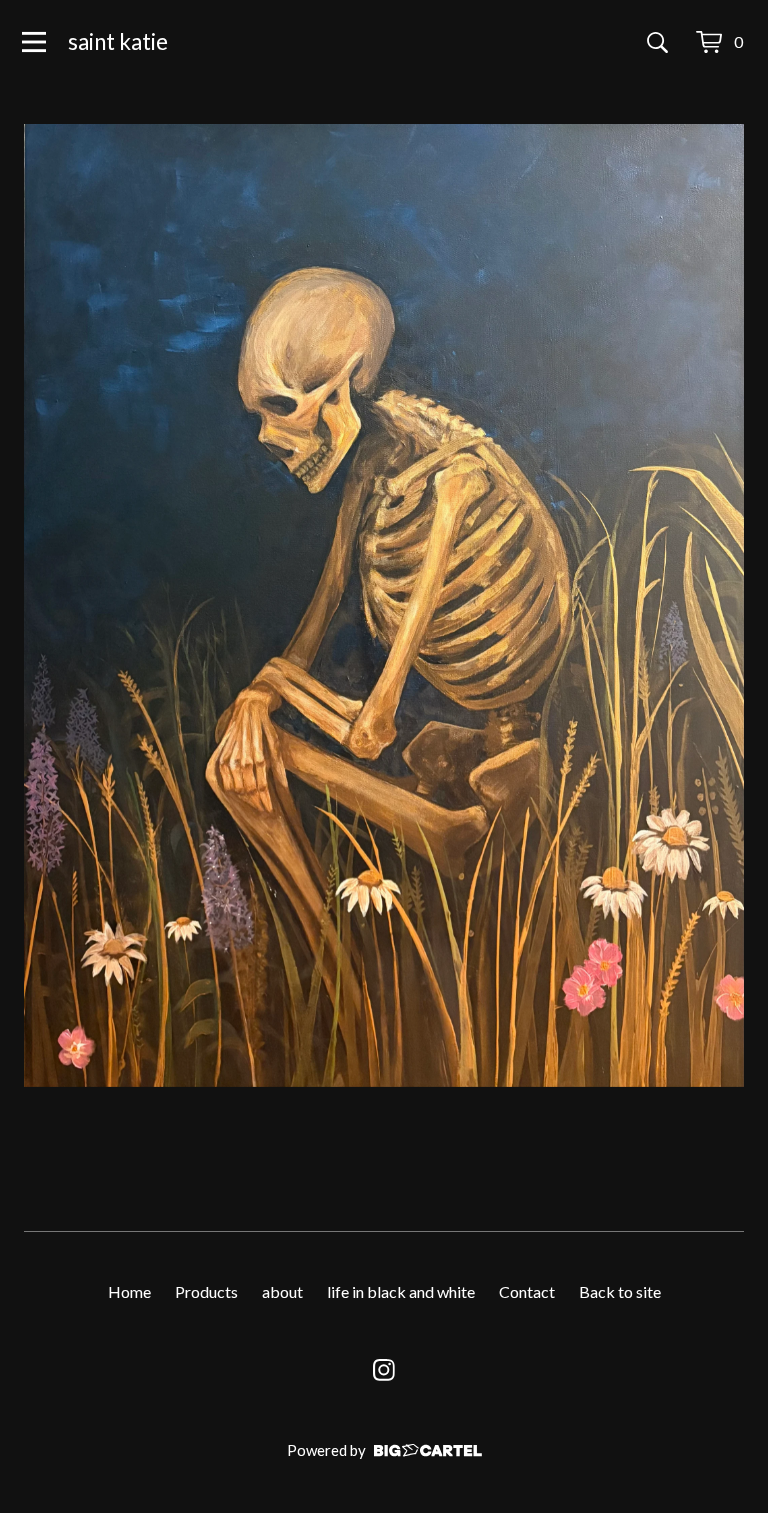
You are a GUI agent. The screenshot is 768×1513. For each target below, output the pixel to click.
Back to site (620, 1291)
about (282, 1291)
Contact (527, 1291)
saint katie (118, 41)
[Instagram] (384, 1370)
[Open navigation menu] (34, 42)
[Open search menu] (658, 42)
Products (206, 1291)
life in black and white (401, 1291)
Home (129, 1291)
